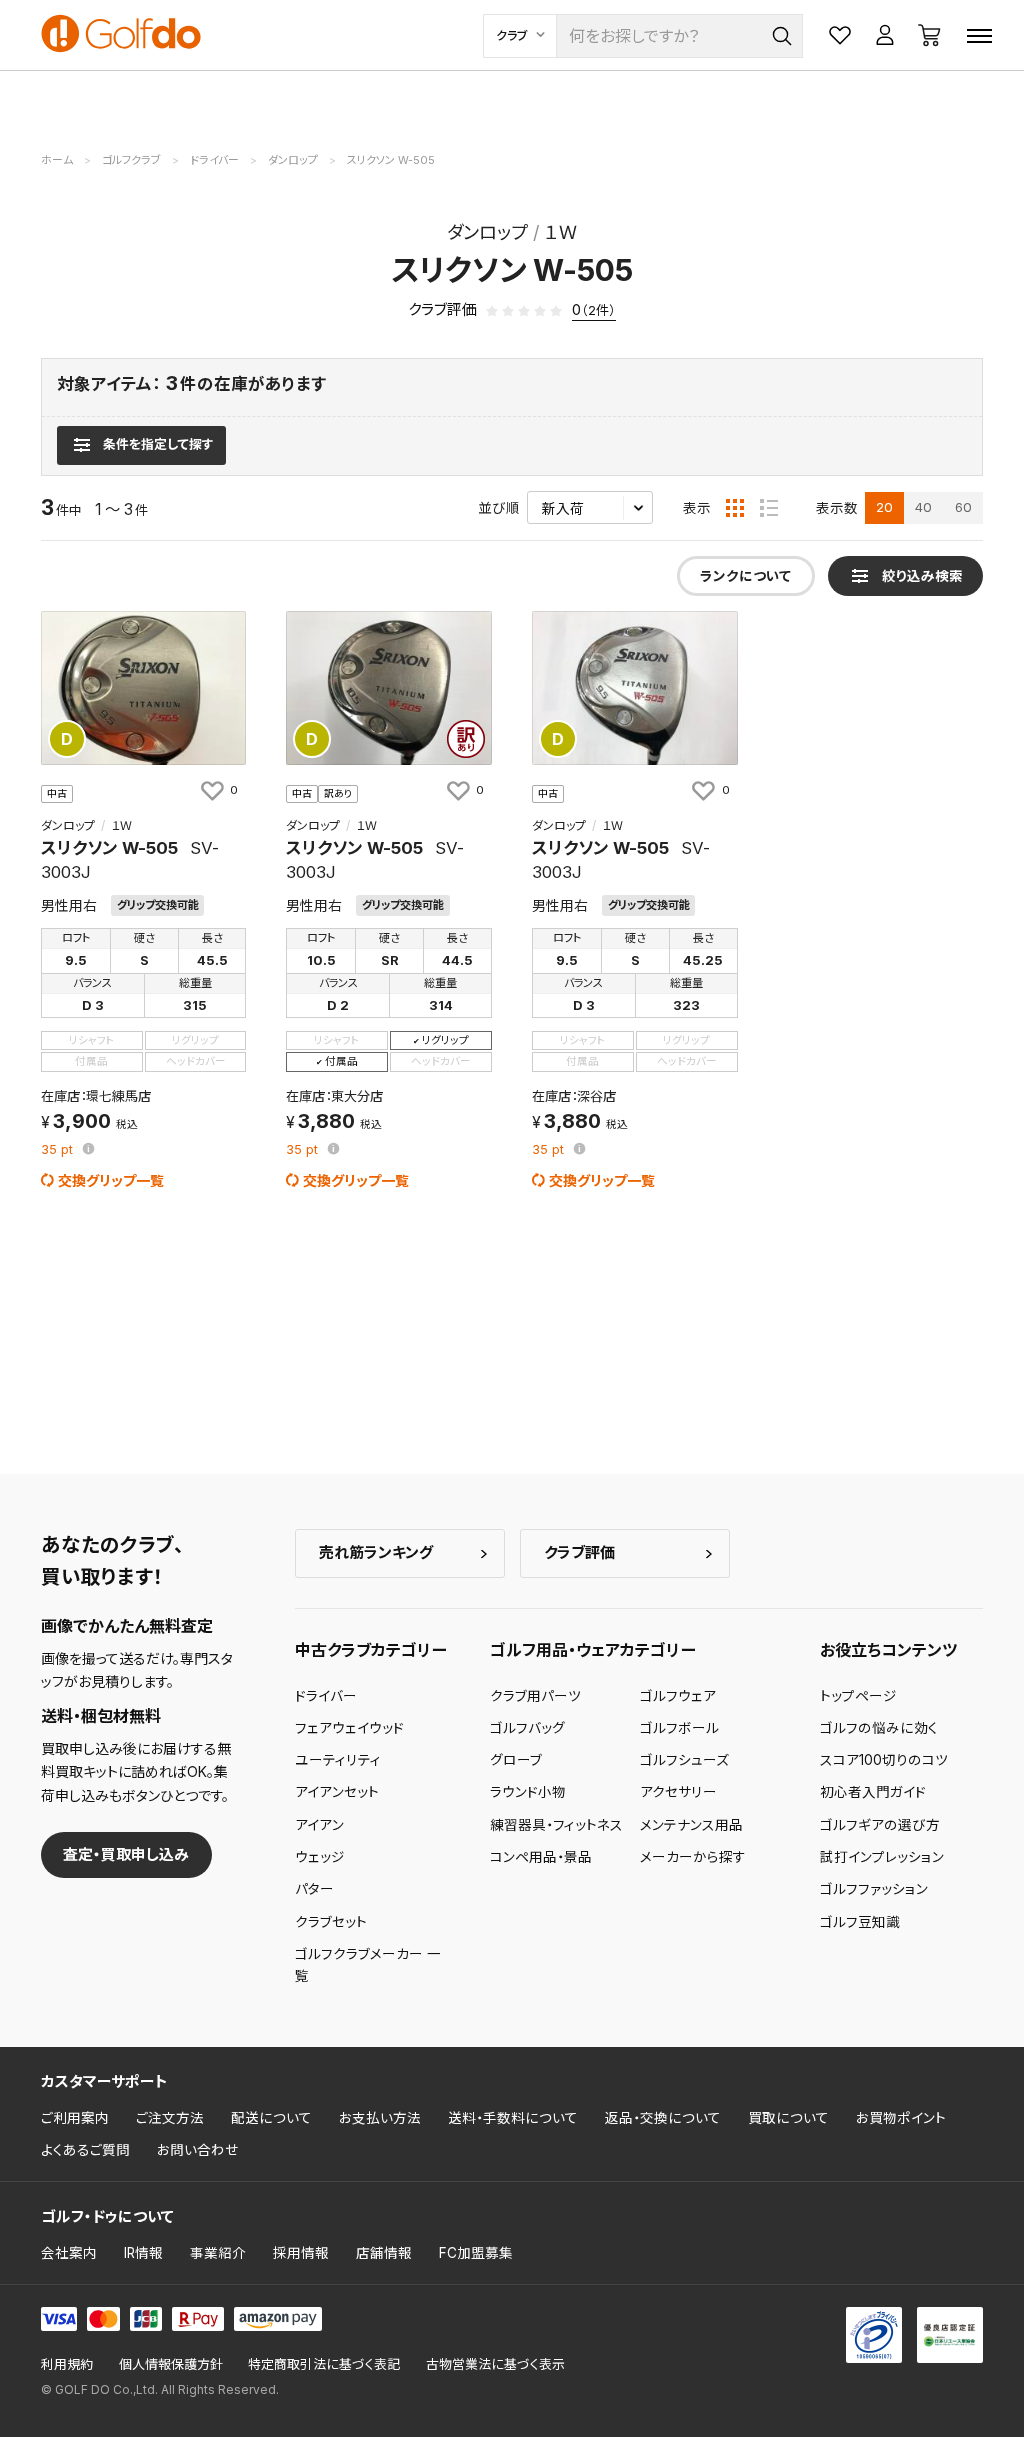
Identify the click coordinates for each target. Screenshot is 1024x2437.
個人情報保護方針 (171, 2364)
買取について (788, 2118)
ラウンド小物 (528, 1792)
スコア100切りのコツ (884, 1760)
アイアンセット (337, 1792)
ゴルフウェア (678, 1696)
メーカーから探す (693, 1857)
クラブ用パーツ (535, 1696)
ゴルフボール (679, 1728)
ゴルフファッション (874, 1889)
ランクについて (745, 576)
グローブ (516, 1760)
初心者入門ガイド (873, 1792)
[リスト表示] (769, 508)
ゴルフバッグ (527, 1728)
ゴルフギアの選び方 (880, 1825)
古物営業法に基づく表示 (495, 2364)
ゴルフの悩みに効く (879, 1728)
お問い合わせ (198, 2150)
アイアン (319, 1825)
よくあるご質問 (85, 2150)
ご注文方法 (170, 2118)
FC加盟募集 (476, 2253)
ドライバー (326, 1696)
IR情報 (143, 2253)
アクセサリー (678, 1792)
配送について (271, 2118)
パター (314, 1889)
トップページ (858, 1696)
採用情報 (301, 2253)
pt (59, 1150)
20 (884, 507)
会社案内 (69, 2253)
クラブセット (331, 1922)
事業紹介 (218, 2253)
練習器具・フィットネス (556, 1825)
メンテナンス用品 (691, 1825)
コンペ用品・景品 (541, 1857)
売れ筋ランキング (376, 1552)
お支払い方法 (380, 2118)
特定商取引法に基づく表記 (324, 2364)
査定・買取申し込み (126, 1854)
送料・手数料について (513, 2118)
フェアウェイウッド (349, 1728)
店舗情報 (384, 2253)
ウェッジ (320, 1857)
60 (963, 507)
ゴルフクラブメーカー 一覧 (368, 1965)
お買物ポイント (901, 2118)
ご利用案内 (75, 2118)
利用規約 (67, 2364)
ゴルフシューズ (684, 1760)
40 (923, 507)
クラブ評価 (579, 1552)
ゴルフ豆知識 (860, 1922)
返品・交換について (663, 2118)
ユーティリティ (338, 1760)
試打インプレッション (882, 1857)
